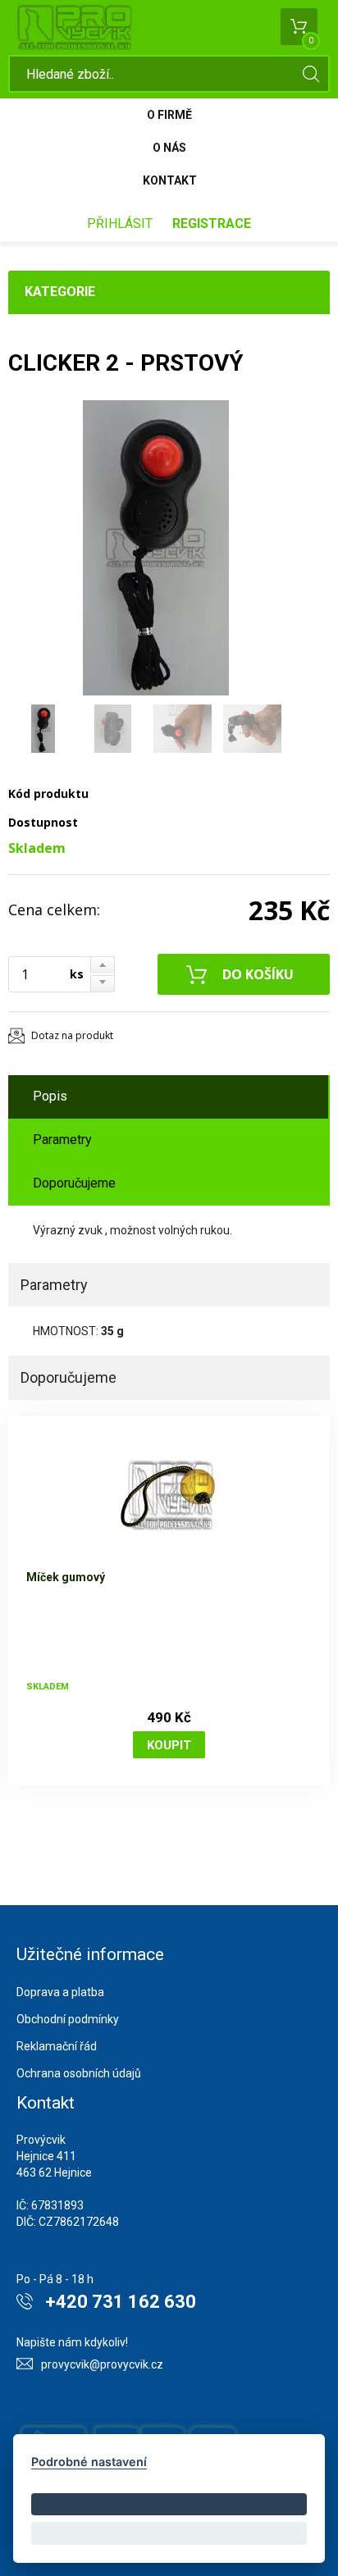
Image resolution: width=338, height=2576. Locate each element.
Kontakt (170, 180)
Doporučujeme (74, 1183)
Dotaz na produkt (72, 1035)
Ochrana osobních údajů (79, 2073)
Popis (50, 1096)
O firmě (169, 115)
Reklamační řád (57, 2046)
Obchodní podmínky (68, 2019)
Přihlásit (120, 223)
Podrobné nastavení (89, 2462)
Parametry (62, 1140)
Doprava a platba (60, 1992)
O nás (169, 148)
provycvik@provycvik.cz (102, 2364)
